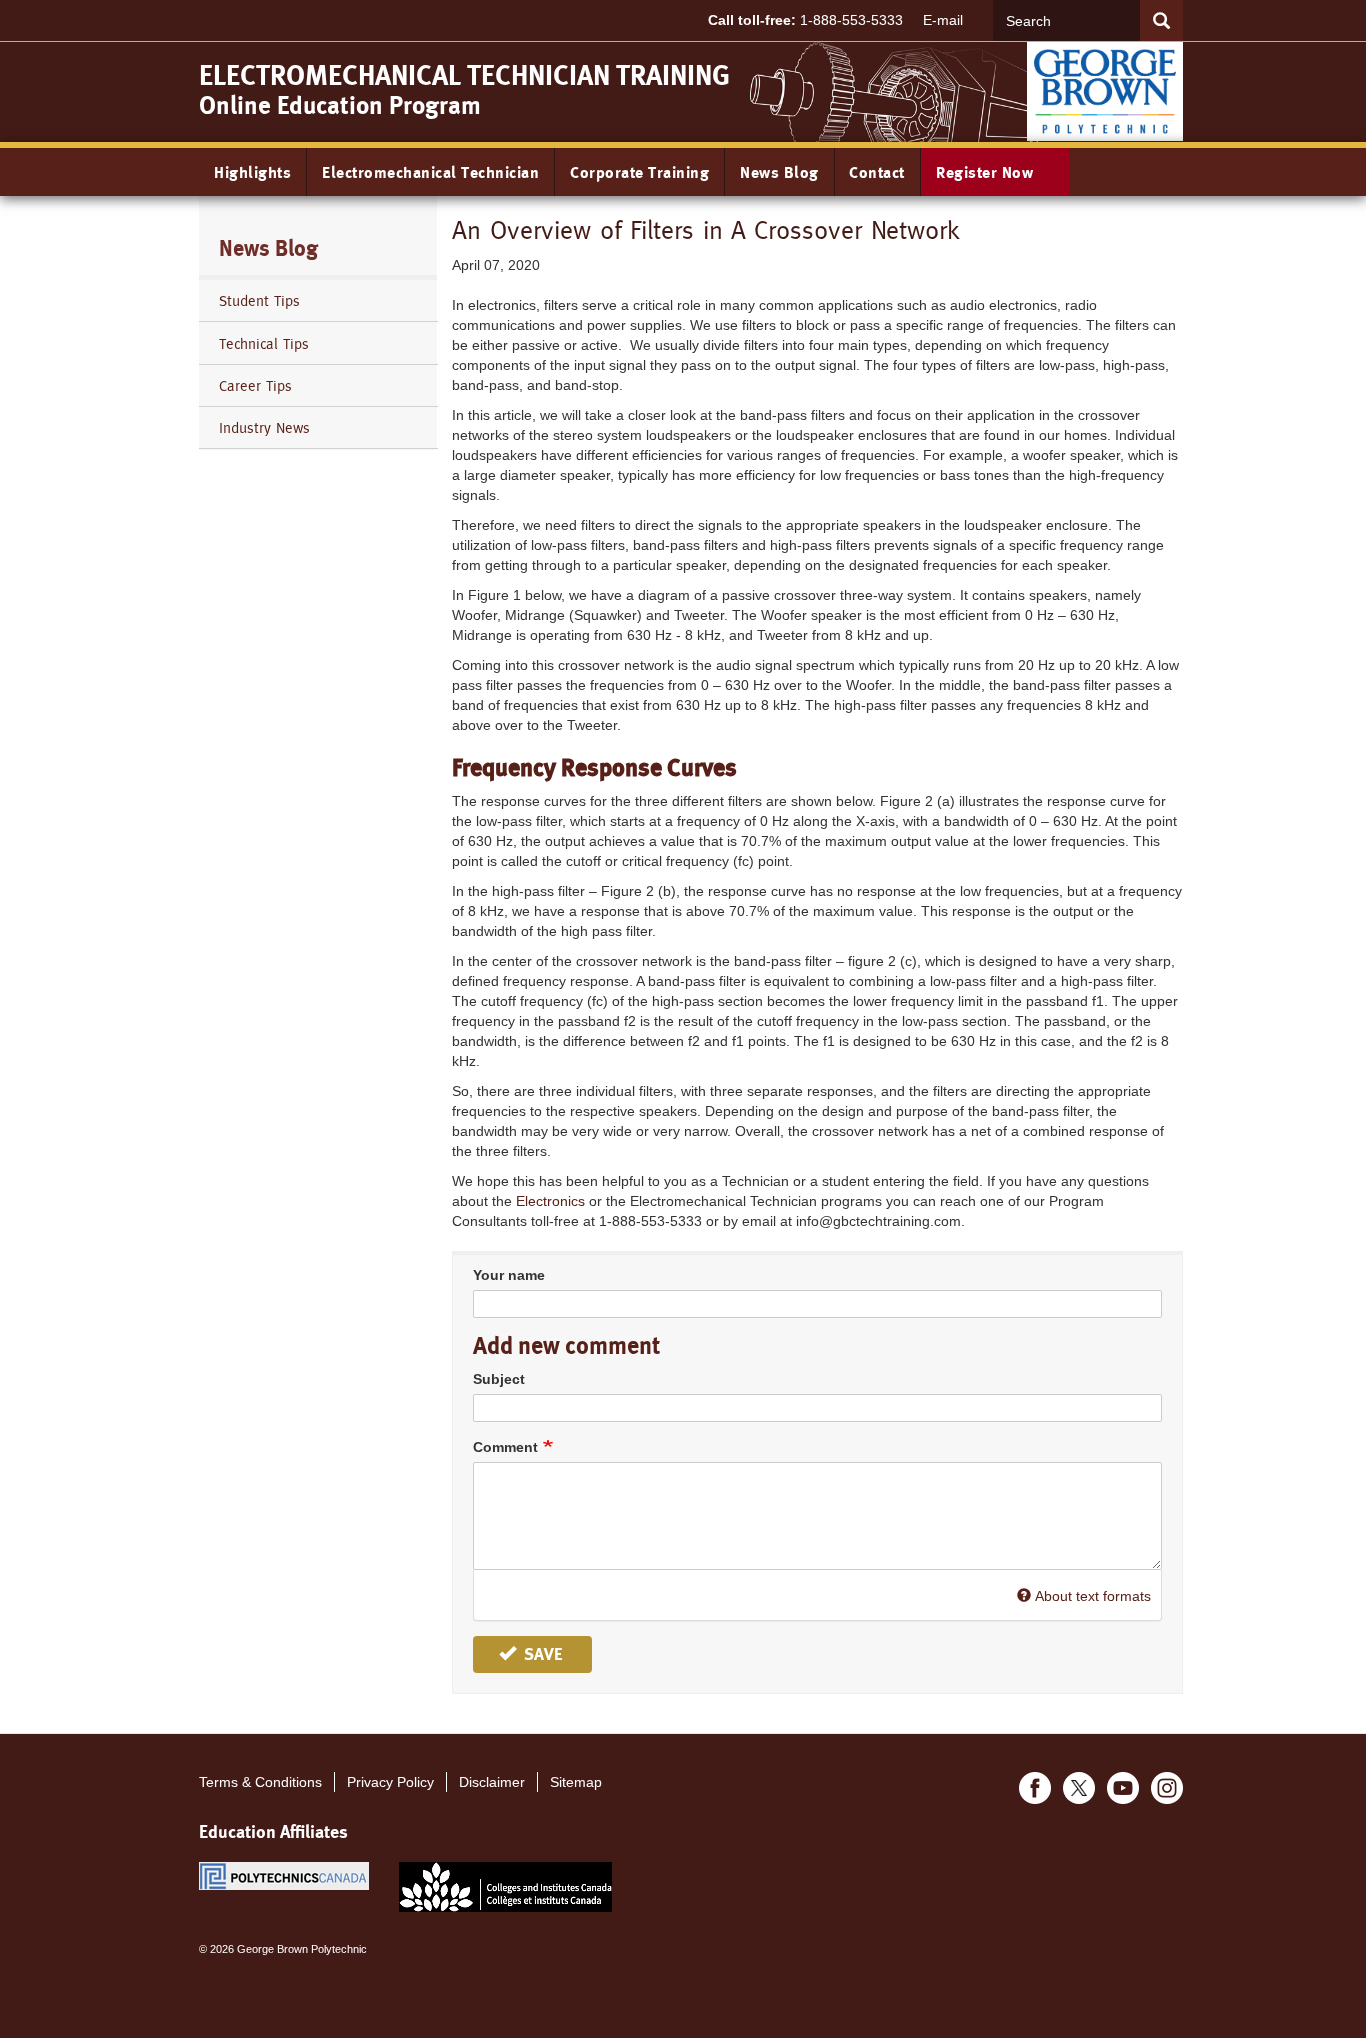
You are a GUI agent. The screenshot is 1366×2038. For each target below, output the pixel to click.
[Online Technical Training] (1105, 90)
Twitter (1079, 1788)
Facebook (1035, 1788)
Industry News (264, 427)
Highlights (252, 172)
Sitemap (576, 1782)
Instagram (1167, 1788)
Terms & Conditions (260, 1782)
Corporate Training (639, 172)
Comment (505, 1447)
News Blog (779, 172)
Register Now (987, 172)
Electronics (550, 1201)
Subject (499, 1379)
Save (541, 1654)
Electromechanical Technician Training (464, 76)
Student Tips (259, 300)
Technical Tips (264, 343)
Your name (509, 1275)
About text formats (1093, 1596)
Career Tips (255, 385)
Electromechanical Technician (430, 172)
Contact (877, 172)
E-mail (943, 20)
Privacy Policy (390, 1782)
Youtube (1123, 1788)
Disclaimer (492, 1782)
